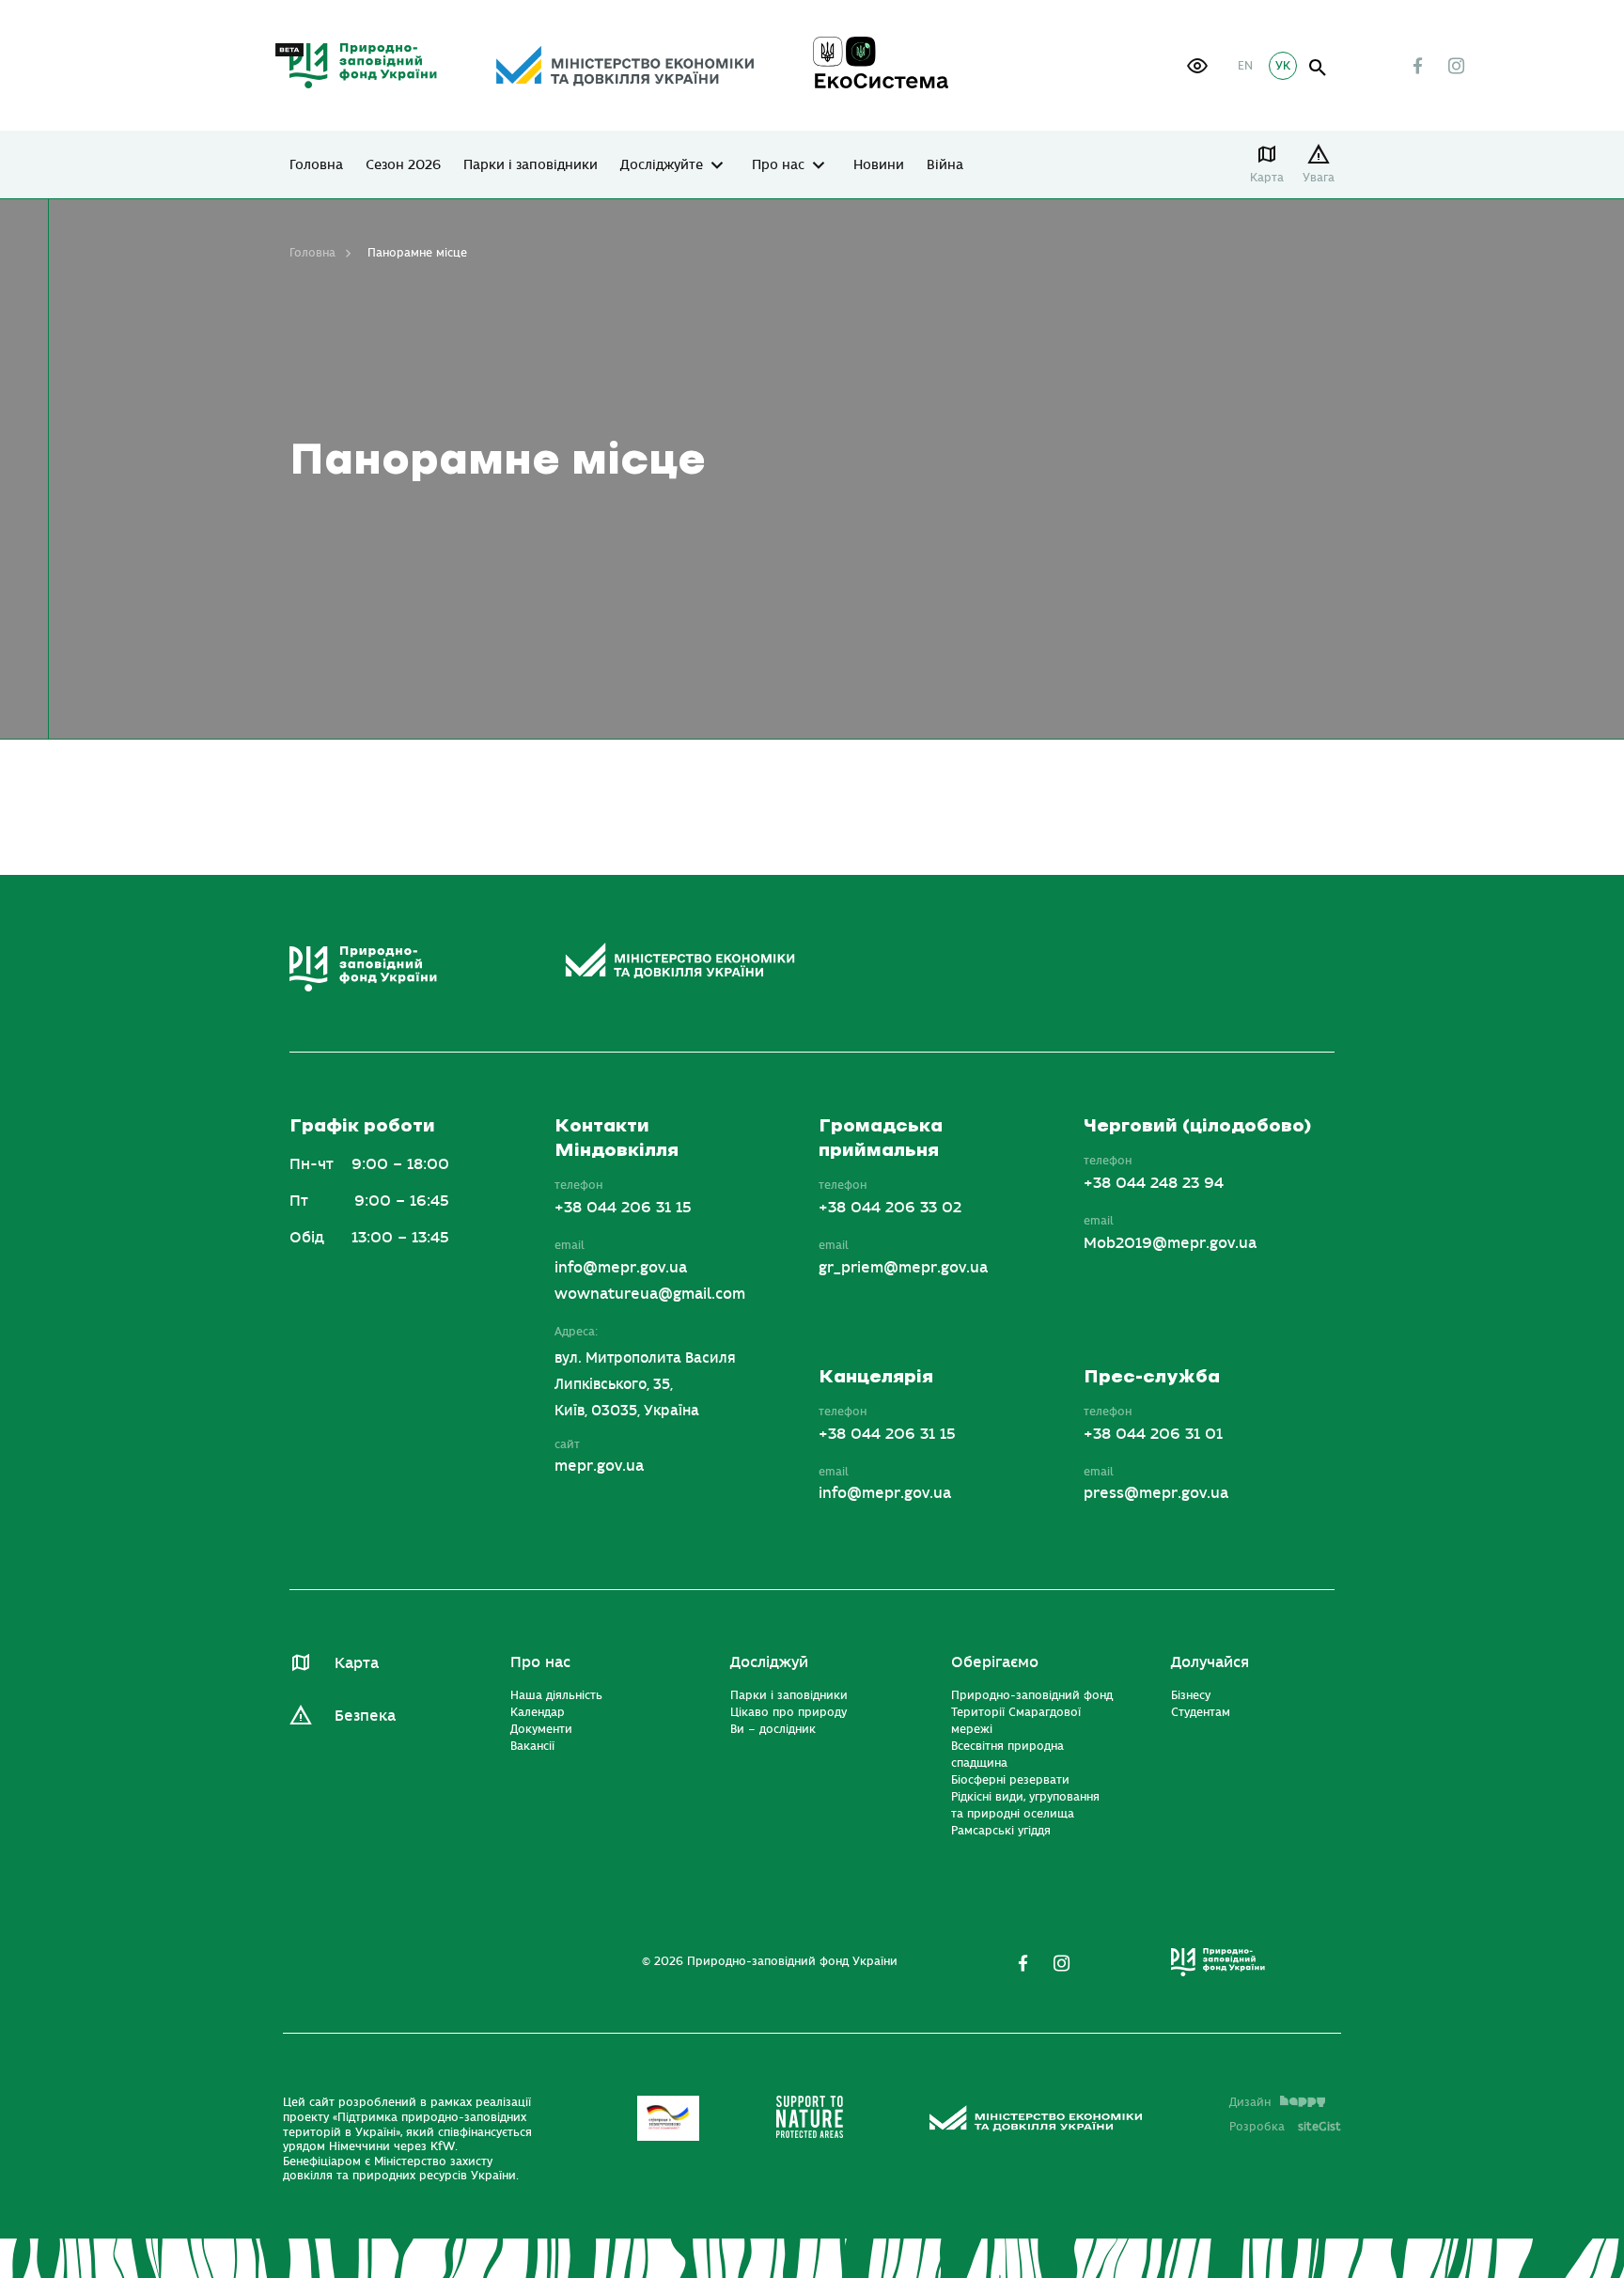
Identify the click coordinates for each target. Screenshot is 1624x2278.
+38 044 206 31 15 (623, 1208)
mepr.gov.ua (599, 1466)
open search (1318, 68)
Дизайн (1250, 2102)
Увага (1319, 178)
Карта (1267, 178)
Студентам (1201, 1712)
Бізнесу (1191, 1695)
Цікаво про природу (789, 1712)
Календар (538, 1712)
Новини (879, 165)
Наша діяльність (556, 1695)
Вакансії (532, 1746)
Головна (316, 165)
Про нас (778, 165)
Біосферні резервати (1010, 1780)
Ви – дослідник (773, 1729)
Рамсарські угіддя (1001, 1831)
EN (1245, 66)
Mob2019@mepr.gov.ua (1170, 1243)
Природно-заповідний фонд (1032, 1695)
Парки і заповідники (531, 165)
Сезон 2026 (403, 165)
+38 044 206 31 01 (1153, 1434)
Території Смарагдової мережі (1016, 1721)
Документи (541, 1729)
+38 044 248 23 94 (1154, 1183)
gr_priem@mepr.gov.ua (903, 1268)
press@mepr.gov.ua (1156, 1493)
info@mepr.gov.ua (621, 1268)
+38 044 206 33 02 (890, 1208)
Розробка (1285, 2127)
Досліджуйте (662, 165)
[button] (1197, 66)
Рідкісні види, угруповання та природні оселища (1025, 1805)
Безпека (365, 1716)
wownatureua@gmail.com (650, 1294)
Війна (945, 165)
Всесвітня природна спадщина (1007, 1755)
